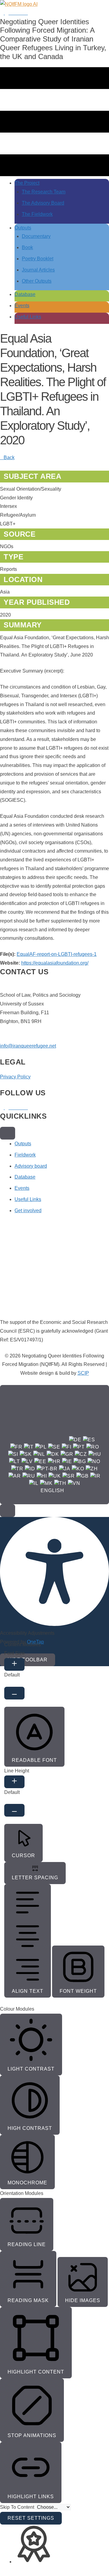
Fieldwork (25, 1155)
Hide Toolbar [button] (28, 1660)
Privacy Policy (15, 1077)
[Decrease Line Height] (14, 1810)
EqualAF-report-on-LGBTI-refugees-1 (57, 954)
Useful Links (28, 1199)
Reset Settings (31, 2518)
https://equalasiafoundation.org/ (55, 963)
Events (22, 1188)
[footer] (8, 1133)
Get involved (28, 1211)
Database (25, 1177)
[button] (8, 1511)
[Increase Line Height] (14, 1782)
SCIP (83, 1373)
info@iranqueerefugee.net (28, 1046)
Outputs (23, 1144)
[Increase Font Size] (14, 1664)
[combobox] (54, 1445)
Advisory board (31, 1166)
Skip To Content (18, 2507)
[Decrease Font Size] (14, 1693)
